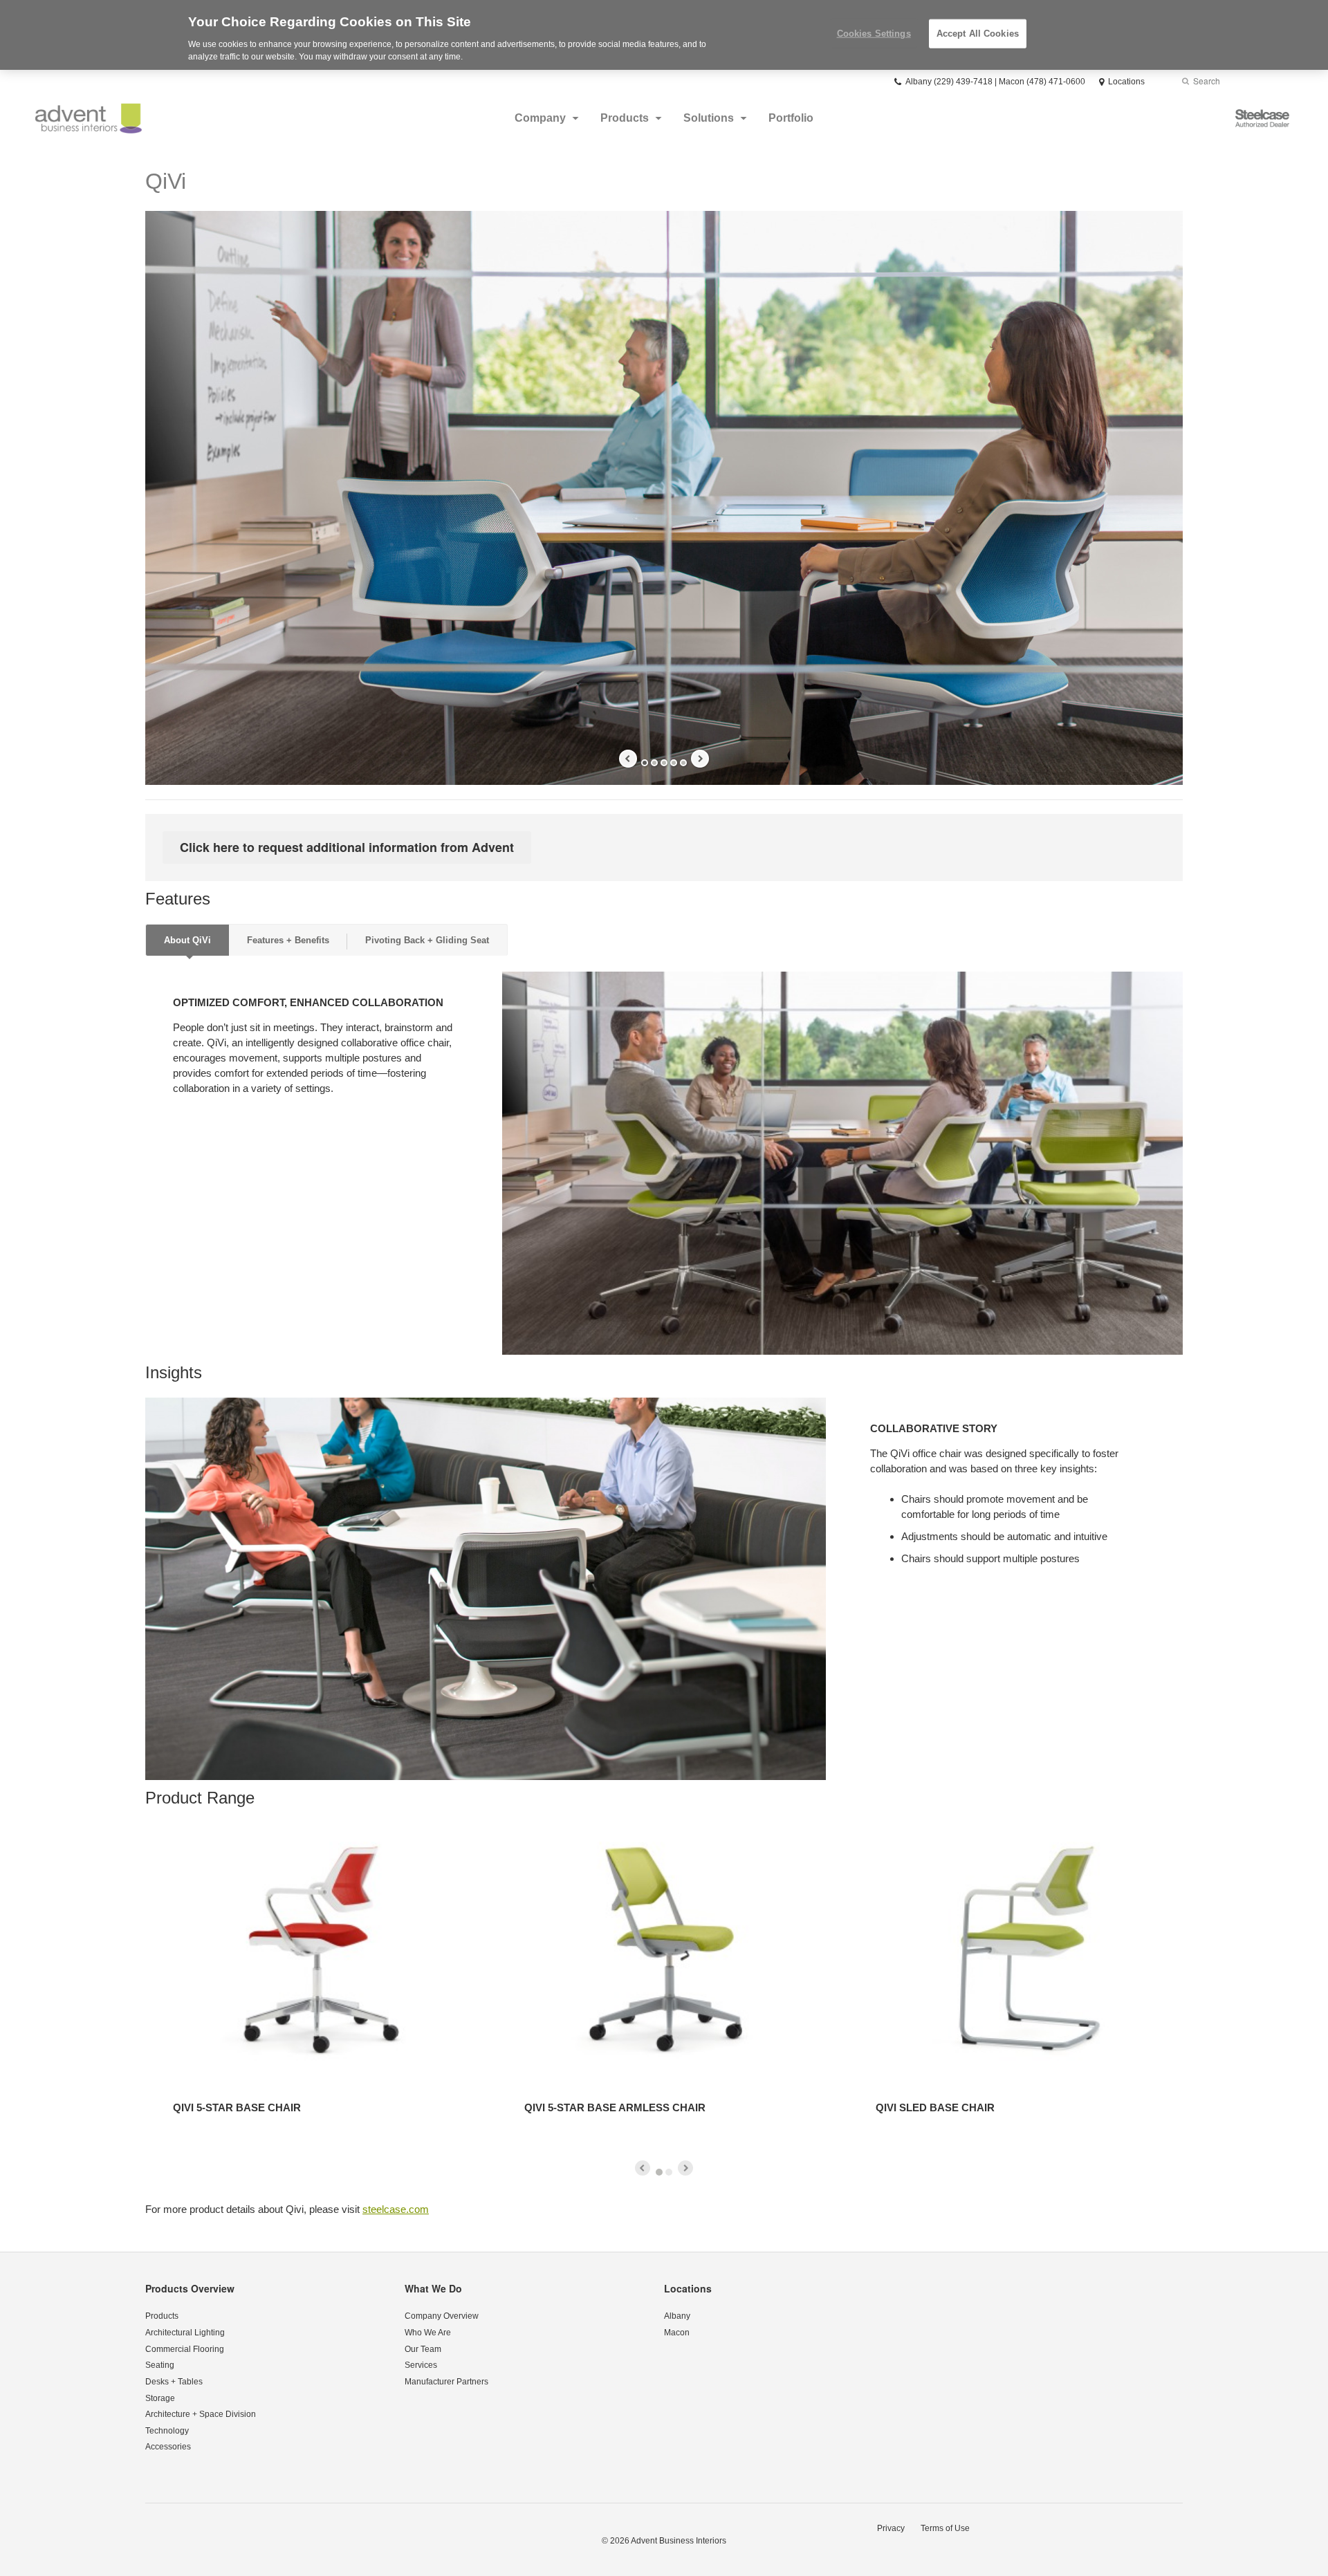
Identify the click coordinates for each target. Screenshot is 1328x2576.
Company (540, 118)
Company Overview (442, 2316)
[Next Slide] (700, 759)
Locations (688, 2288)
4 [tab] (674, 763)
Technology (167, 2431)
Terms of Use (945, 2528)
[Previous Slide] (628, 759)
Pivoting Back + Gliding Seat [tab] (427, 940)
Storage (160, 2398)
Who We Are (428, 2333)
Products (625, 118)
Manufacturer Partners (446, 2382)
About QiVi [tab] (187, 940)
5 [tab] (683, 763)
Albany (677, 2316)
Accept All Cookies (978, 34)
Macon (677, 2333)
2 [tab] (654, 763)
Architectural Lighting (185, 2333)
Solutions (709, 118)
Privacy (891, 2528)
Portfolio (791, 118)
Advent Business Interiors (679, 2541)
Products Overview (190, 2288)
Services (421, 2365)
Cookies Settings (874, 34)
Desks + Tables (174, 2382)
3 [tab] (664, 763)
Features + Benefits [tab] (288, 940)
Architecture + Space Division (201, 2414)
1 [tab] (645, 763)
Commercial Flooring (185, 2349)
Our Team (423, 2349)
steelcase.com (396, 2209)
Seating (160, 2365)
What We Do (433, 2288)
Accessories (168, 2447)
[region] (664, 35)
